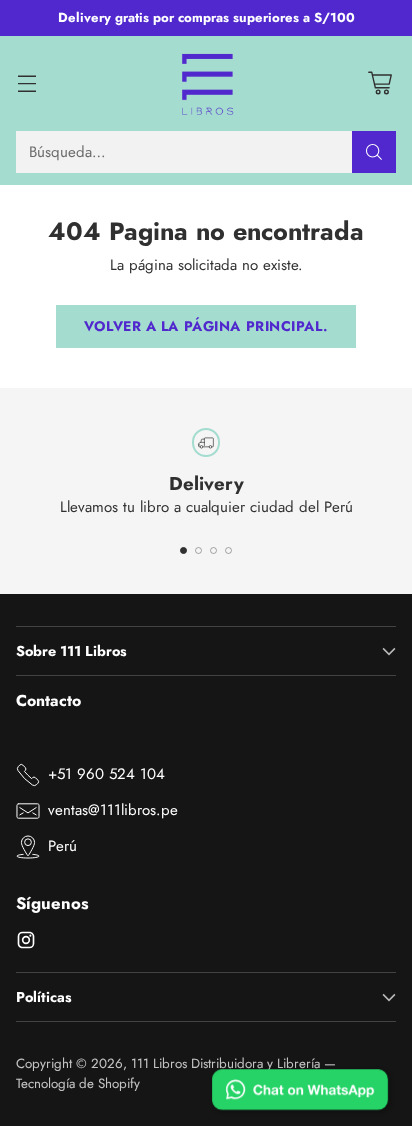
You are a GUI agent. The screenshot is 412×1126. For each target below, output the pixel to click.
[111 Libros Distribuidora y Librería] (206, 84)
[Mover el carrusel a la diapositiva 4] (228, 550)
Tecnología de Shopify (78, 1083)
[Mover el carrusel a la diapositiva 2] (198, 550)
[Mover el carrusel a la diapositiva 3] (213, 550)
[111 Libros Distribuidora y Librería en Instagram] (26, 943)
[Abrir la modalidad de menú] (26, 83)
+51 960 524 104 (106, 774)
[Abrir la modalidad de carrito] (379, 83)
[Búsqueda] (374, 152)
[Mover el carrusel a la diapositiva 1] (183, 550)
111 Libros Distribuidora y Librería (225, 1063)
